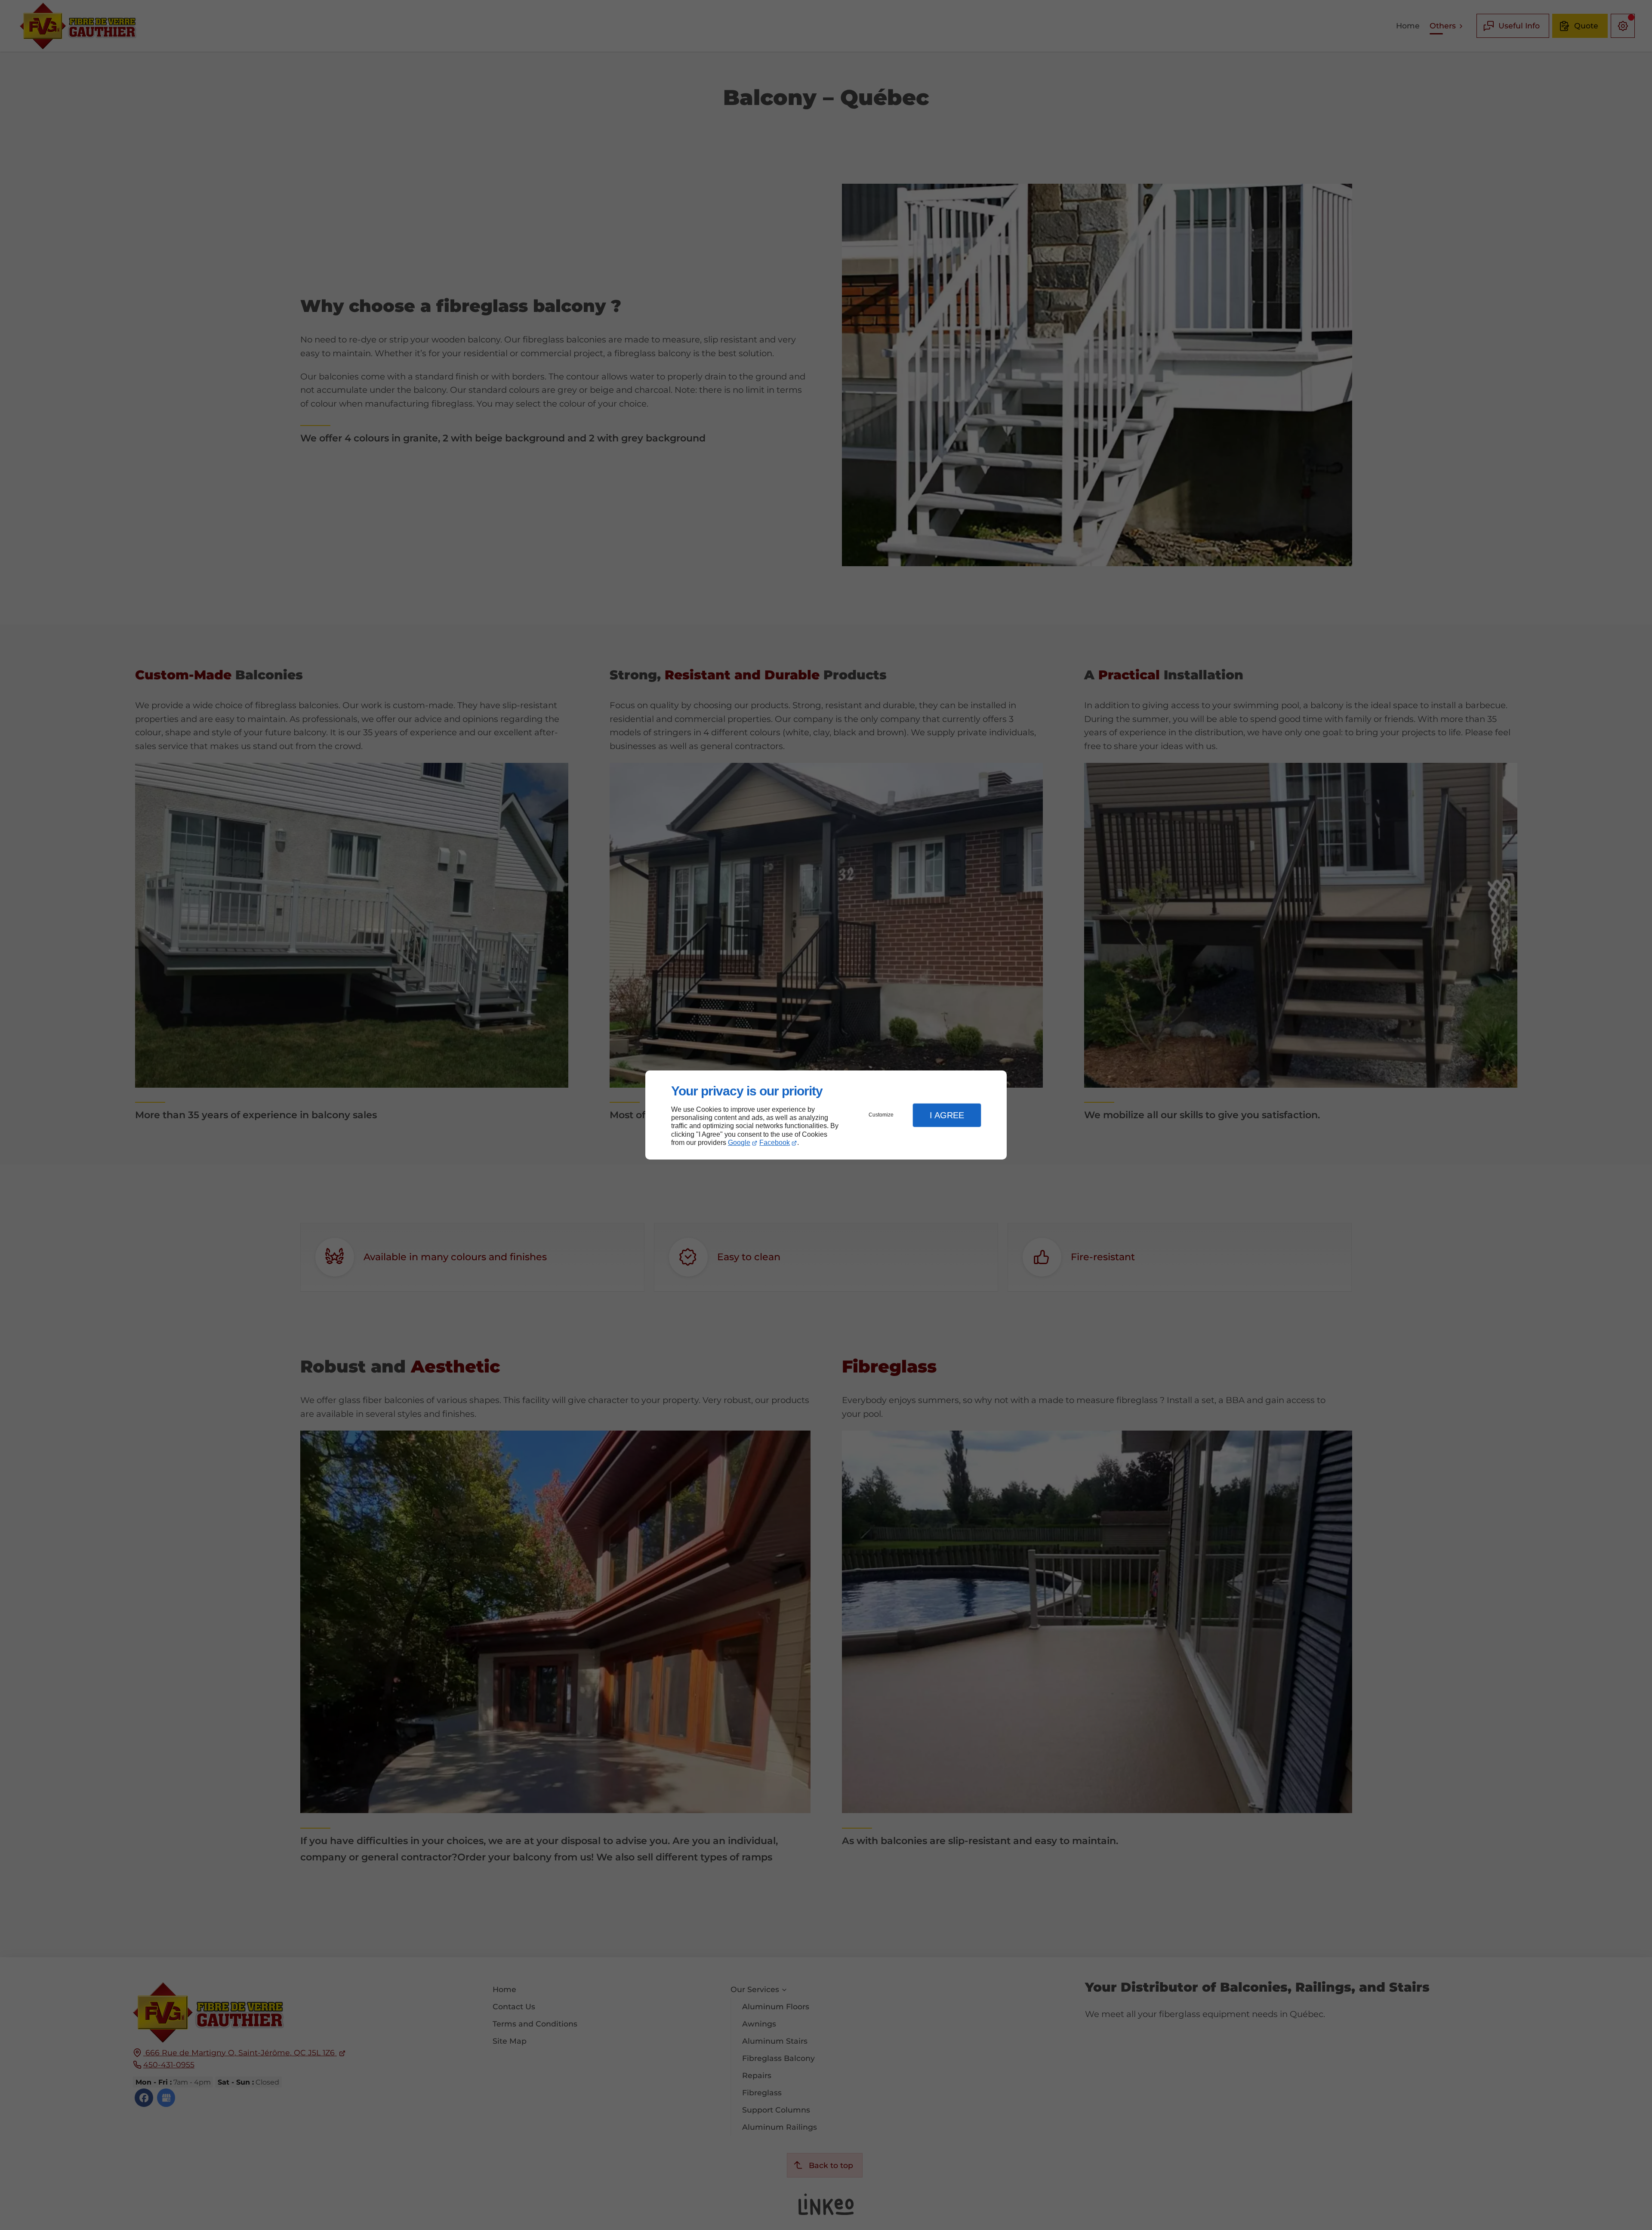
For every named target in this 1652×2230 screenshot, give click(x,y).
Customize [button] (881, 1115)
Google (739, 1143)
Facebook (775, 1143)
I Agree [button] (947, 1115)
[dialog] (826, 1115)
